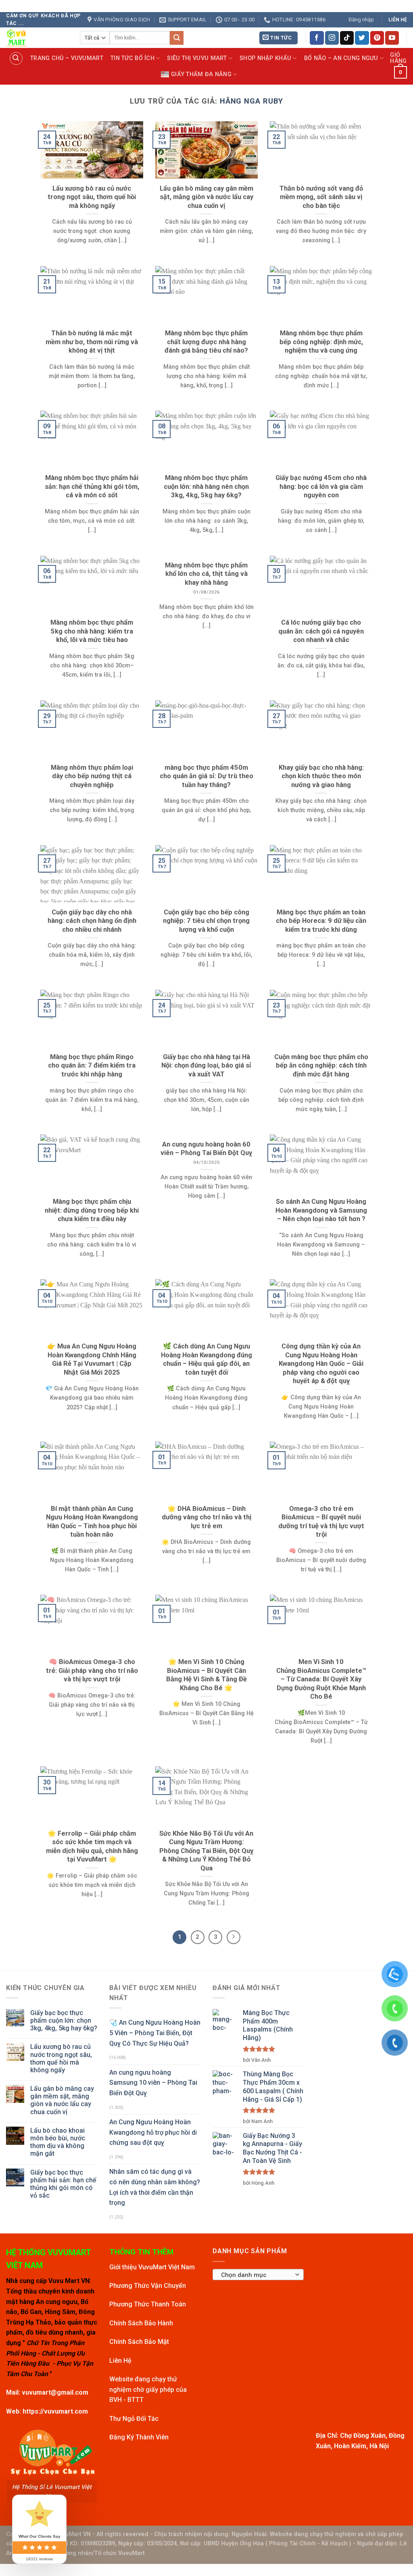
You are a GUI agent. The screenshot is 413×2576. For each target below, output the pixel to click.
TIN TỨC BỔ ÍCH (132, 58)
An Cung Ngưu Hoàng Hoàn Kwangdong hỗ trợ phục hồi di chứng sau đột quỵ (153, 2132)
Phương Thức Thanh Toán (148, 2304)
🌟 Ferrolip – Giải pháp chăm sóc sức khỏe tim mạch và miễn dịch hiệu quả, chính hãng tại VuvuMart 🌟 (92, 1847)
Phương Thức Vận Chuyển (148, 2286)
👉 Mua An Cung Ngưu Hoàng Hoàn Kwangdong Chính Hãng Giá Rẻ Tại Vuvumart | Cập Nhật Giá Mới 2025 (92, 1359)
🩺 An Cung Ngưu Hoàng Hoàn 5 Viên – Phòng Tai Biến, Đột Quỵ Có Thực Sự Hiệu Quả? (155, 2033)
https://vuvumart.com (55, 2411)
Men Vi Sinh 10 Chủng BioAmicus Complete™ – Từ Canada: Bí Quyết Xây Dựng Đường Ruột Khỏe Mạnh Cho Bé (321, 1679)
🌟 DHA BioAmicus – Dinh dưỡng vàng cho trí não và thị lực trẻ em (206, 1517)
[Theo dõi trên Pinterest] (377, 38)
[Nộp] (177, 38)
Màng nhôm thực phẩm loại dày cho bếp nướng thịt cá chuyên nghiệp (92, 776)
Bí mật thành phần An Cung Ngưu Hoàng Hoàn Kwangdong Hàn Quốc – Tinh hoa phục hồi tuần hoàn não (92, 1522)
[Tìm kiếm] (16, 58)
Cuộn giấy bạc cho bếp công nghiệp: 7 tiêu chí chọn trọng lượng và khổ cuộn (206, 921)
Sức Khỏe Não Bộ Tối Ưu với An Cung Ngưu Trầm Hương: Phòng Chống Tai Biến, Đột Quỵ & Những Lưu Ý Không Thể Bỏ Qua (206, 1851)
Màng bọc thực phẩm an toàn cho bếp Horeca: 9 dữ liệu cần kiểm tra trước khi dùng (321, 921)
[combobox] (258, 2275)
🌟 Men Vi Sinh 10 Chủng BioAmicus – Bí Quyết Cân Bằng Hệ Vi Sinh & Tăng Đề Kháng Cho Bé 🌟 (206, 1675)
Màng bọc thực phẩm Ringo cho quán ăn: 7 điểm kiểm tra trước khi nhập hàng (92, 1066)
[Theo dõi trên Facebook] (317, 38)
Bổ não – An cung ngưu (341, 58)
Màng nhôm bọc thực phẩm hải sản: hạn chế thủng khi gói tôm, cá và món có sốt (92, 486)
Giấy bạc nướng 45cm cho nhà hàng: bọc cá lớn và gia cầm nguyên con (321, 486)
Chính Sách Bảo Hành (141, 2323)
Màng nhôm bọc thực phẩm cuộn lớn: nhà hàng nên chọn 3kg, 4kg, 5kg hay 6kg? (206, 486)
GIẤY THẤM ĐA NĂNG (201, 74)
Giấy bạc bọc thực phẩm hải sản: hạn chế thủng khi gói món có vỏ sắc (63, 2184)
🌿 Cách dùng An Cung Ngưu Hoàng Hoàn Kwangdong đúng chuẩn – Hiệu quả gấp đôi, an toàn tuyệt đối (206, 1359)
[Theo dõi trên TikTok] (347, 38)
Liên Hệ (120, 2361)
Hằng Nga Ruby (251, 101)
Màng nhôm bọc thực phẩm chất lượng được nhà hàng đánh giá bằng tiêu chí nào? (206, 342)
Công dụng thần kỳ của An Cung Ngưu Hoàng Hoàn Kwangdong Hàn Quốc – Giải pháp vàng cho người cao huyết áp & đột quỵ (321, 1364)
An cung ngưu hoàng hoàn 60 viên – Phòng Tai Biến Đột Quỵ (206, 1149)
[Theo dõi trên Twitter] (362, 38)
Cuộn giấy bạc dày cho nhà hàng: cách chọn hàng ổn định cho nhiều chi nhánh (92, 921)
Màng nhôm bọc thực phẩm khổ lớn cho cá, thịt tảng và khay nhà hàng (206, 574)
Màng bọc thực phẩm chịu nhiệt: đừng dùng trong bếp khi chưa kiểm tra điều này (92, 1210)
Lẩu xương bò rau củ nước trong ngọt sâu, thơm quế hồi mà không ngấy (92, 197)
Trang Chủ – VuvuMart (67, 58)
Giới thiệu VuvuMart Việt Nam (152, 2267)
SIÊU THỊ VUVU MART (197, 58)
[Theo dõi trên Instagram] (332, 38)
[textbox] (256, 2275)
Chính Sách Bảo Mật (139, 2342)
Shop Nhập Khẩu (265, 58)
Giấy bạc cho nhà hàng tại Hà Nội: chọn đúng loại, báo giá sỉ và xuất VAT (206, 1066)
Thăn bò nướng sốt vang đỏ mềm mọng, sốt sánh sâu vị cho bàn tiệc (321, 197)
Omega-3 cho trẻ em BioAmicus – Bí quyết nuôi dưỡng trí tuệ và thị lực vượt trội (321, 1522)
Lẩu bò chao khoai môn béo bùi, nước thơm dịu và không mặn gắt (58, 2142)
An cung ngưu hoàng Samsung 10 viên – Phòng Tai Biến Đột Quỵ (153, 2083)
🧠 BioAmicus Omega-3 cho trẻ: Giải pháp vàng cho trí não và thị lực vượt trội (92, 1670)
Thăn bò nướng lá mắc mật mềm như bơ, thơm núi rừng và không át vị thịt (92, 342)
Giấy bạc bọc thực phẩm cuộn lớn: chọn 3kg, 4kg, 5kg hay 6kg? (64, 2020)
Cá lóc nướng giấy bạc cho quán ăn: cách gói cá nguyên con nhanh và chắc (321, 631)
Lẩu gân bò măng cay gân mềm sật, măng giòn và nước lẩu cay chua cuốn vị (206, 197)
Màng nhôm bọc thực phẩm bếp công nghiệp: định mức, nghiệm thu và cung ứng (321, 342)
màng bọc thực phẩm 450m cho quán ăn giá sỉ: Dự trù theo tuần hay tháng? (206, 776)
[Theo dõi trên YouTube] (392, 38)
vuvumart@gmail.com (55, 2392)
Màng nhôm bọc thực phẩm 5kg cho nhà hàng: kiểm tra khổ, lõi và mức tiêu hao (92, 631)
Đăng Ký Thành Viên (139, 2437)
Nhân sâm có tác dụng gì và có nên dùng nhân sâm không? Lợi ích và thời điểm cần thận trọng (155, 2187)
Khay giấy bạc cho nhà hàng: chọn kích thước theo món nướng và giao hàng (321, 776)
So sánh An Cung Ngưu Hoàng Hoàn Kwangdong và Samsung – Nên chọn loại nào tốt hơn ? (321, 1210)
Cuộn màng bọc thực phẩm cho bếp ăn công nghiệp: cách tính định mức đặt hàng (321, 1066)
